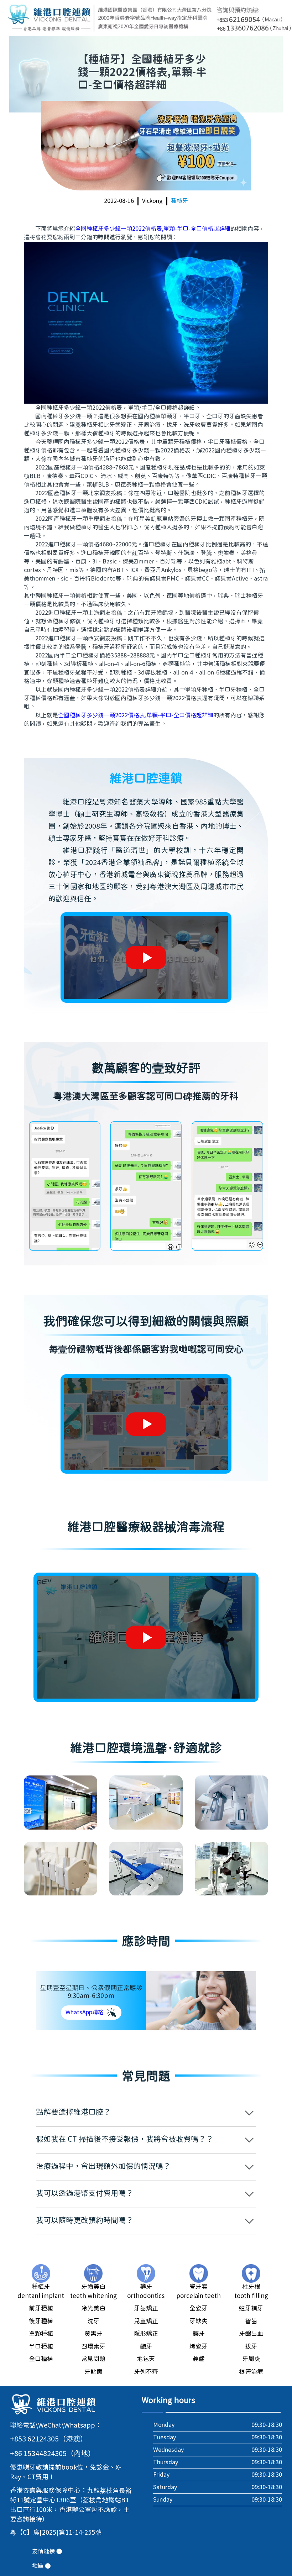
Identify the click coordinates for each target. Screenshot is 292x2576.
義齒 (199, 2359)
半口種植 (41, 2347)
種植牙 (179, 201)
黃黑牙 (93, 2334)
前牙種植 (41, 2309)
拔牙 (251, 2347)
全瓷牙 (199, 2309)
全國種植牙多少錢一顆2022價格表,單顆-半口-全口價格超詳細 (153, 229)
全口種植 (41, 2359)
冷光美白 (93, 2309)
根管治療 (251, 2372)
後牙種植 (41, 2321)
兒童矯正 (146, 2321)
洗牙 (93, 2321)
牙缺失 (199, 2321)
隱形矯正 (146, 2334)
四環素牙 (93, 2347)
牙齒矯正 (146, 2309)
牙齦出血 (251, 2334)
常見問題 (93, 2359)
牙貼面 (93, 2372)
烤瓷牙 (199, 2347)
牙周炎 (251, 2359)
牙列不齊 (146, 2372)
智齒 (251, 2321)
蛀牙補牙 (251, 2309)
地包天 (146, 2359)
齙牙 (146, 2347)
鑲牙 (199, 2334)
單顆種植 (41, 2334)
